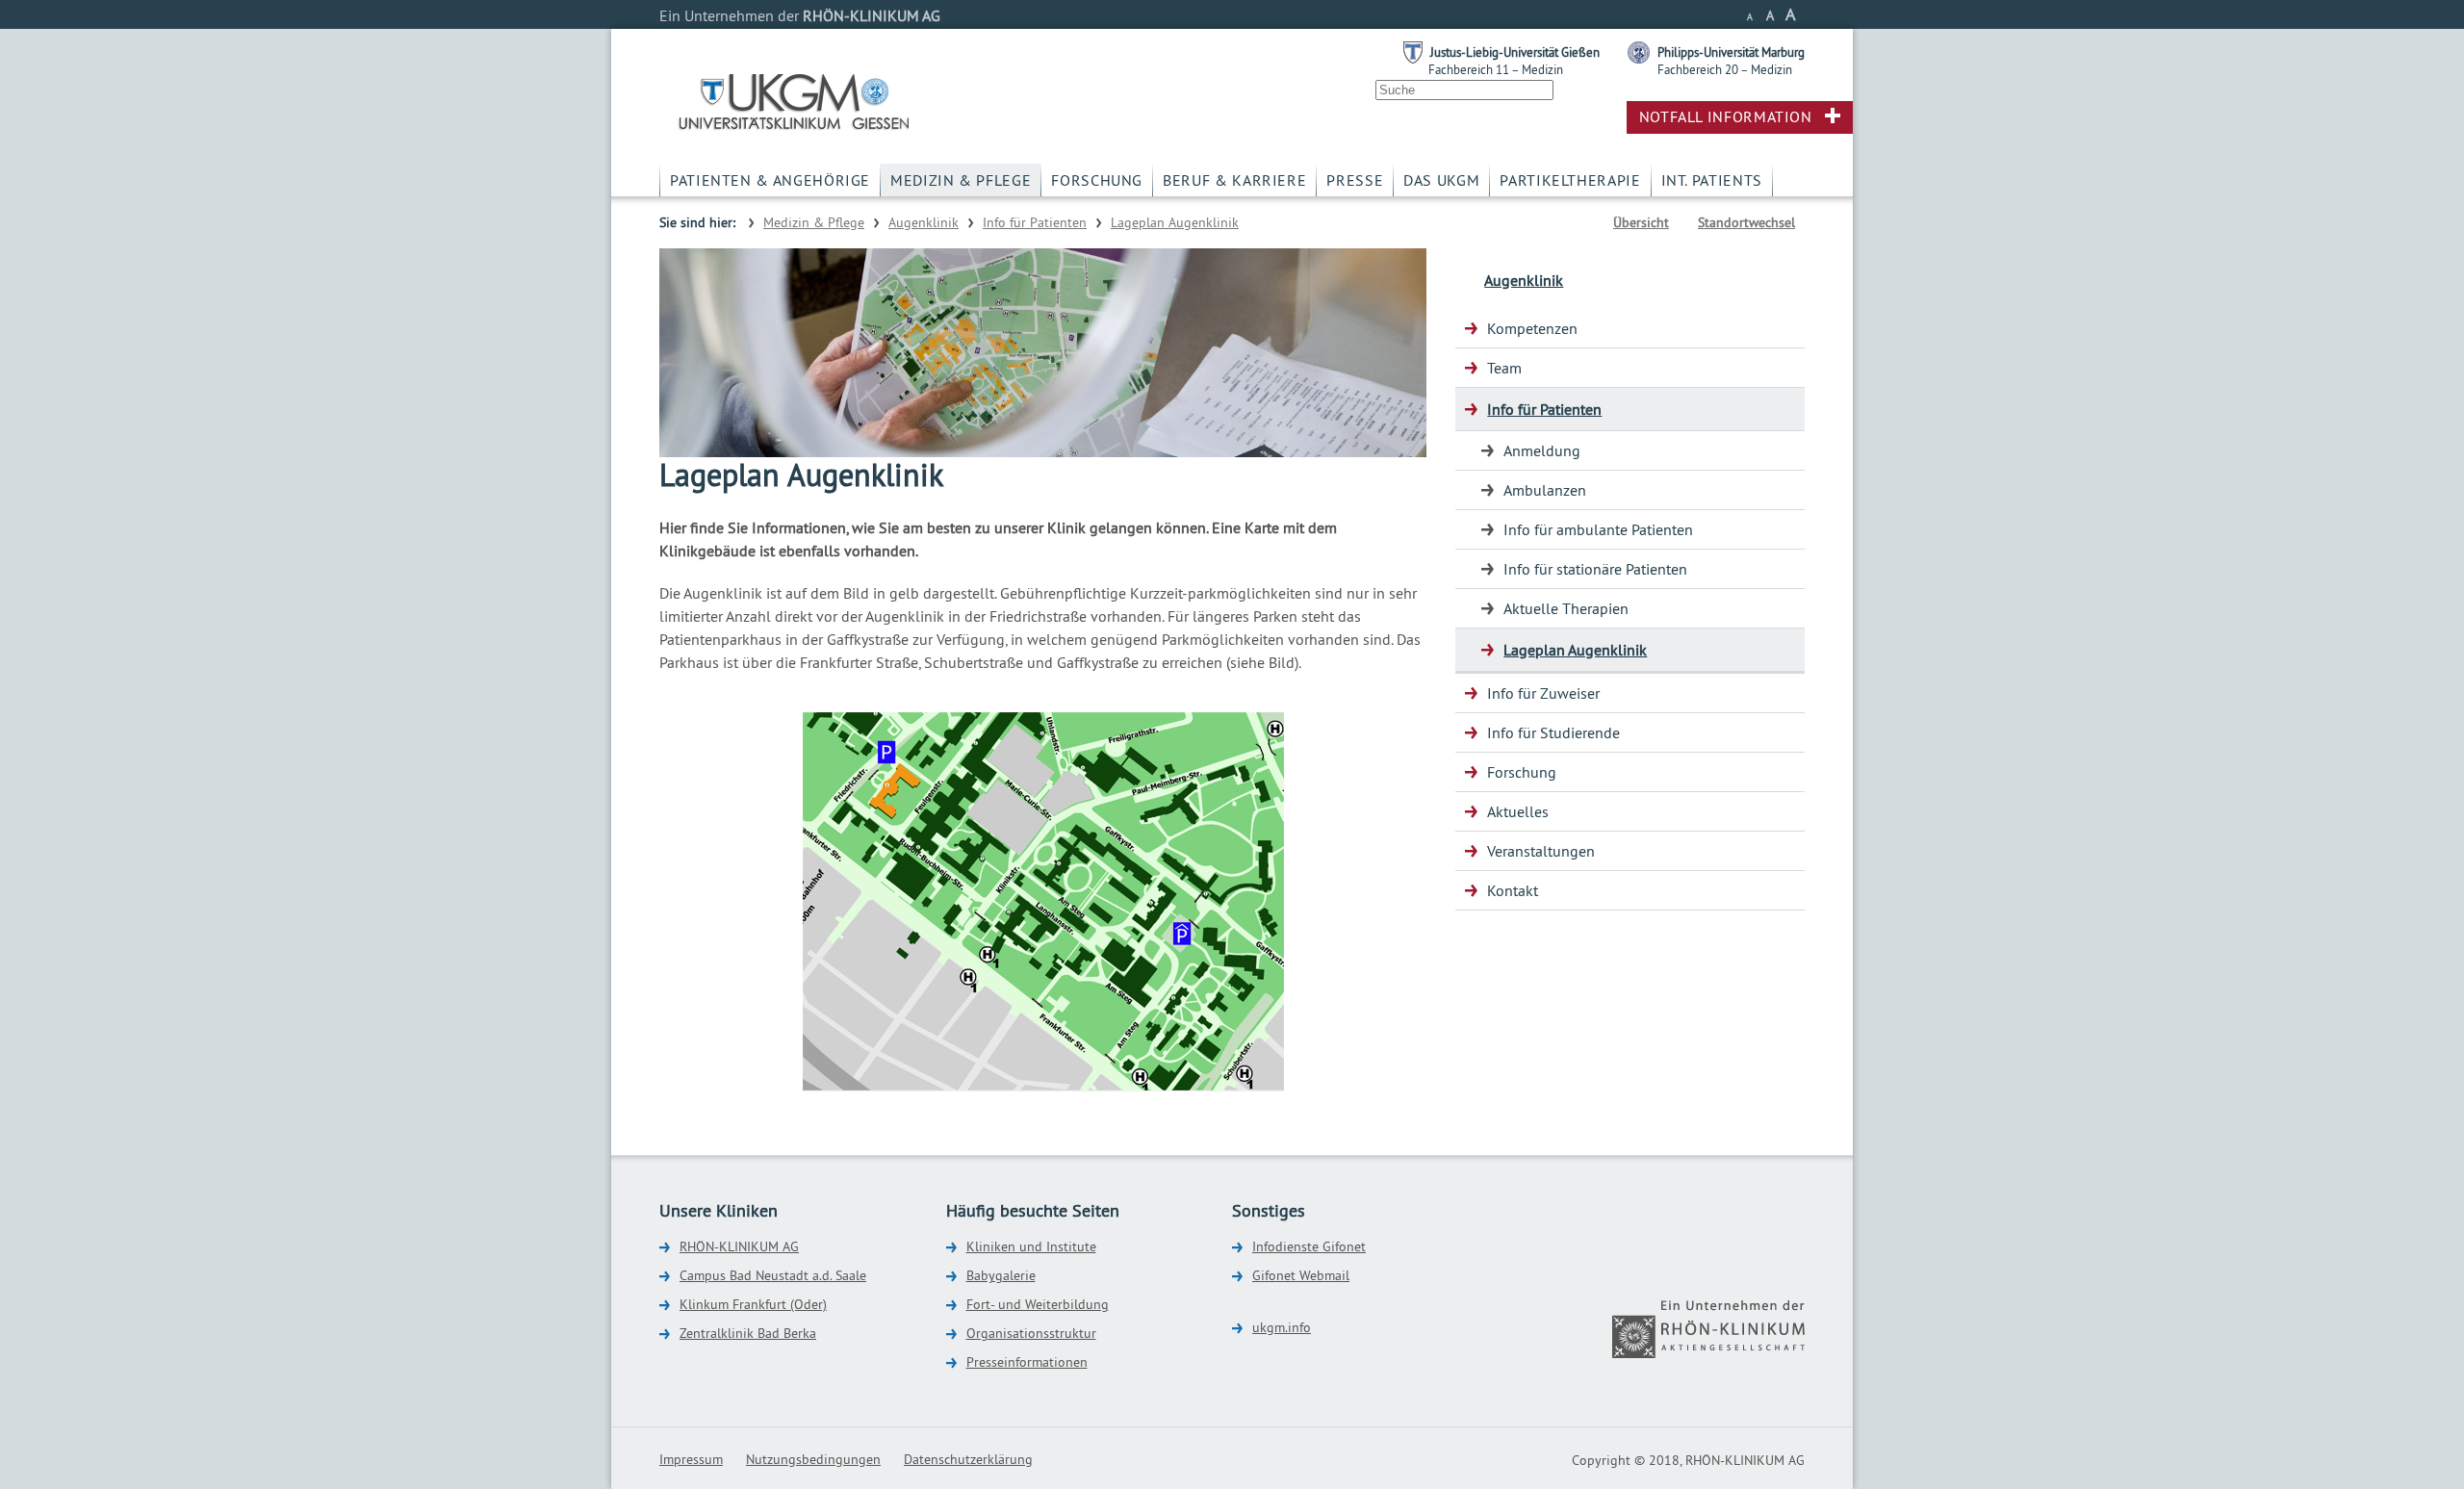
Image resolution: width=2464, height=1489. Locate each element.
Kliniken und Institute (1031, 1246)
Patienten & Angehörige (770, 180)
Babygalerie (1001, 1275)
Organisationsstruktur (1031, 1333)
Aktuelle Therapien (1566, 608)
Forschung (1097, 180)
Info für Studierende (1553, 732)
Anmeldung (1542, 450)
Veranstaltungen (1541, 851)
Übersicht (1641, 222)
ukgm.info (1282, 1327)
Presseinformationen (1027, 1362)
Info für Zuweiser (1543, 693)
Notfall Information (1726, 116)
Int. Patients (1712, 180)
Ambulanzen (1545, 490)
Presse (1355, 180)
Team (1504, 368)
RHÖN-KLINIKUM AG (739, 1246)
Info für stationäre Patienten (1595, 569)
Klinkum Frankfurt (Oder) (753, 1304)
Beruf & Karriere (1234, 180)
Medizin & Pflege (961, 180)
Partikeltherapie (1570, 180)
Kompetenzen (1532, 328)
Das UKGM (1441, 180)
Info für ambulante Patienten (1598, 529)
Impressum (691, 1459)
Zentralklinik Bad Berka (748, 1333)
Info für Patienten (1035, 222)
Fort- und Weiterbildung (1038, 1304)
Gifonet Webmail (1301, 1275)
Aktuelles (1518, 811)
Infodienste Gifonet (1309, 1246)
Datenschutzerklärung (968, 1459)
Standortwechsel (1746, 222)
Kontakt (1513, 890)
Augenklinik (924, 222)
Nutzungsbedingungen (813, 1459)
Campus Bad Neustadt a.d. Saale (773, 1275)
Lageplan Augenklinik (1175, 222)
